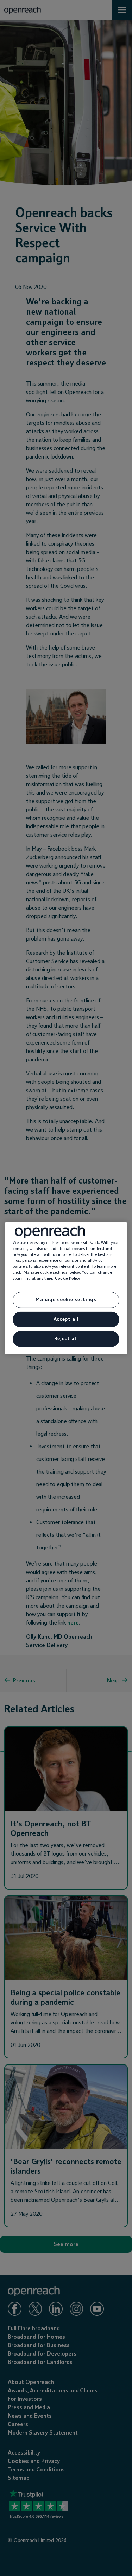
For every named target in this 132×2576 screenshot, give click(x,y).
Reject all (66, 1339)
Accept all (66, 1319)
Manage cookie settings (66, 1300)
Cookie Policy (68, 1279)
